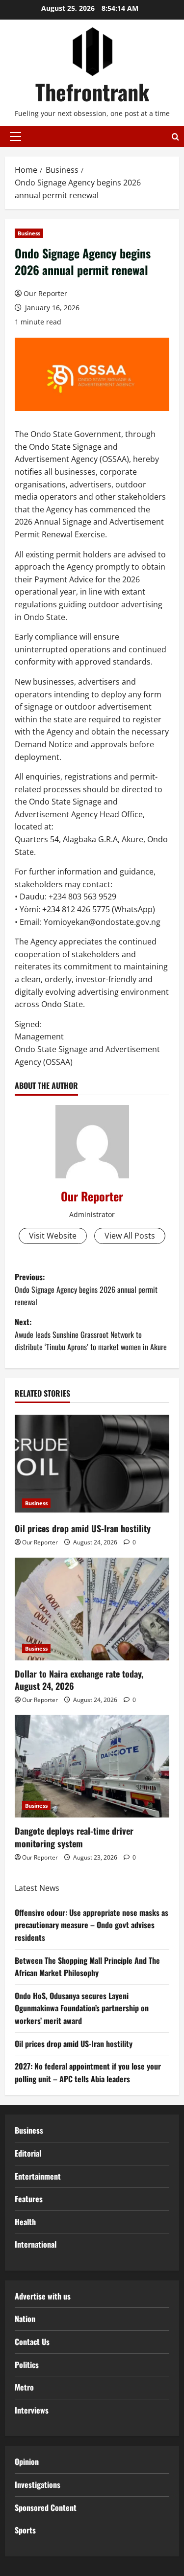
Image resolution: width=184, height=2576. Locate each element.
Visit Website (53, 1236)
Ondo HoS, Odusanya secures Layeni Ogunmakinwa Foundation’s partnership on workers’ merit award (82, 2008)
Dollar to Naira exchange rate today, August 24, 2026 (79, 1680)
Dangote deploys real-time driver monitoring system (74, 1837)
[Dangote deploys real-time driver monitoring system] (92, 1766)
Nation (25, 2319)
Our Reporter (45, 293)
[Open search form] (175, 137)
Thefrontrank (92, 92)
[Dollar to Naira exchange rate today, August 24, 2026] (92, 1609)
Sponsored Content (46, 2507)
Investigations (38, 2484)
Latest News (37, 1888)
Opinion (27, 2461)
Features (29, 2199)
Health (25, 2222)
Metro (24, 2387)
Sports (25, 2530)
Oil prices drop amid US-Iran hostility (83, 1528)
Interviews (32, 2410)
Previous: (86, 1289)
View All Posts (130, 1236)
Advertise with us (43, 2296)
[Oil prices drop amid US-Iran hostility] (92, 1464)
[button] (15, 137)
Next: (91, 1334)
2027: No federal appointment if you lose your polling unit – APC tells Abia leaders (88, 2072)
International (36, 2244)
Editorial (28, 2153)
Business (29, 233)
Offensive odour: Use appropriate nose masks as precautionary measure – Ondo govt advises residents (92, 1925)
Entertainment (38, 2176)
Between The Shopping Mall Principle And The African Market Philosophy (87, 1967)
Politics (27, 2365)
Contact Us (32, 2342)
